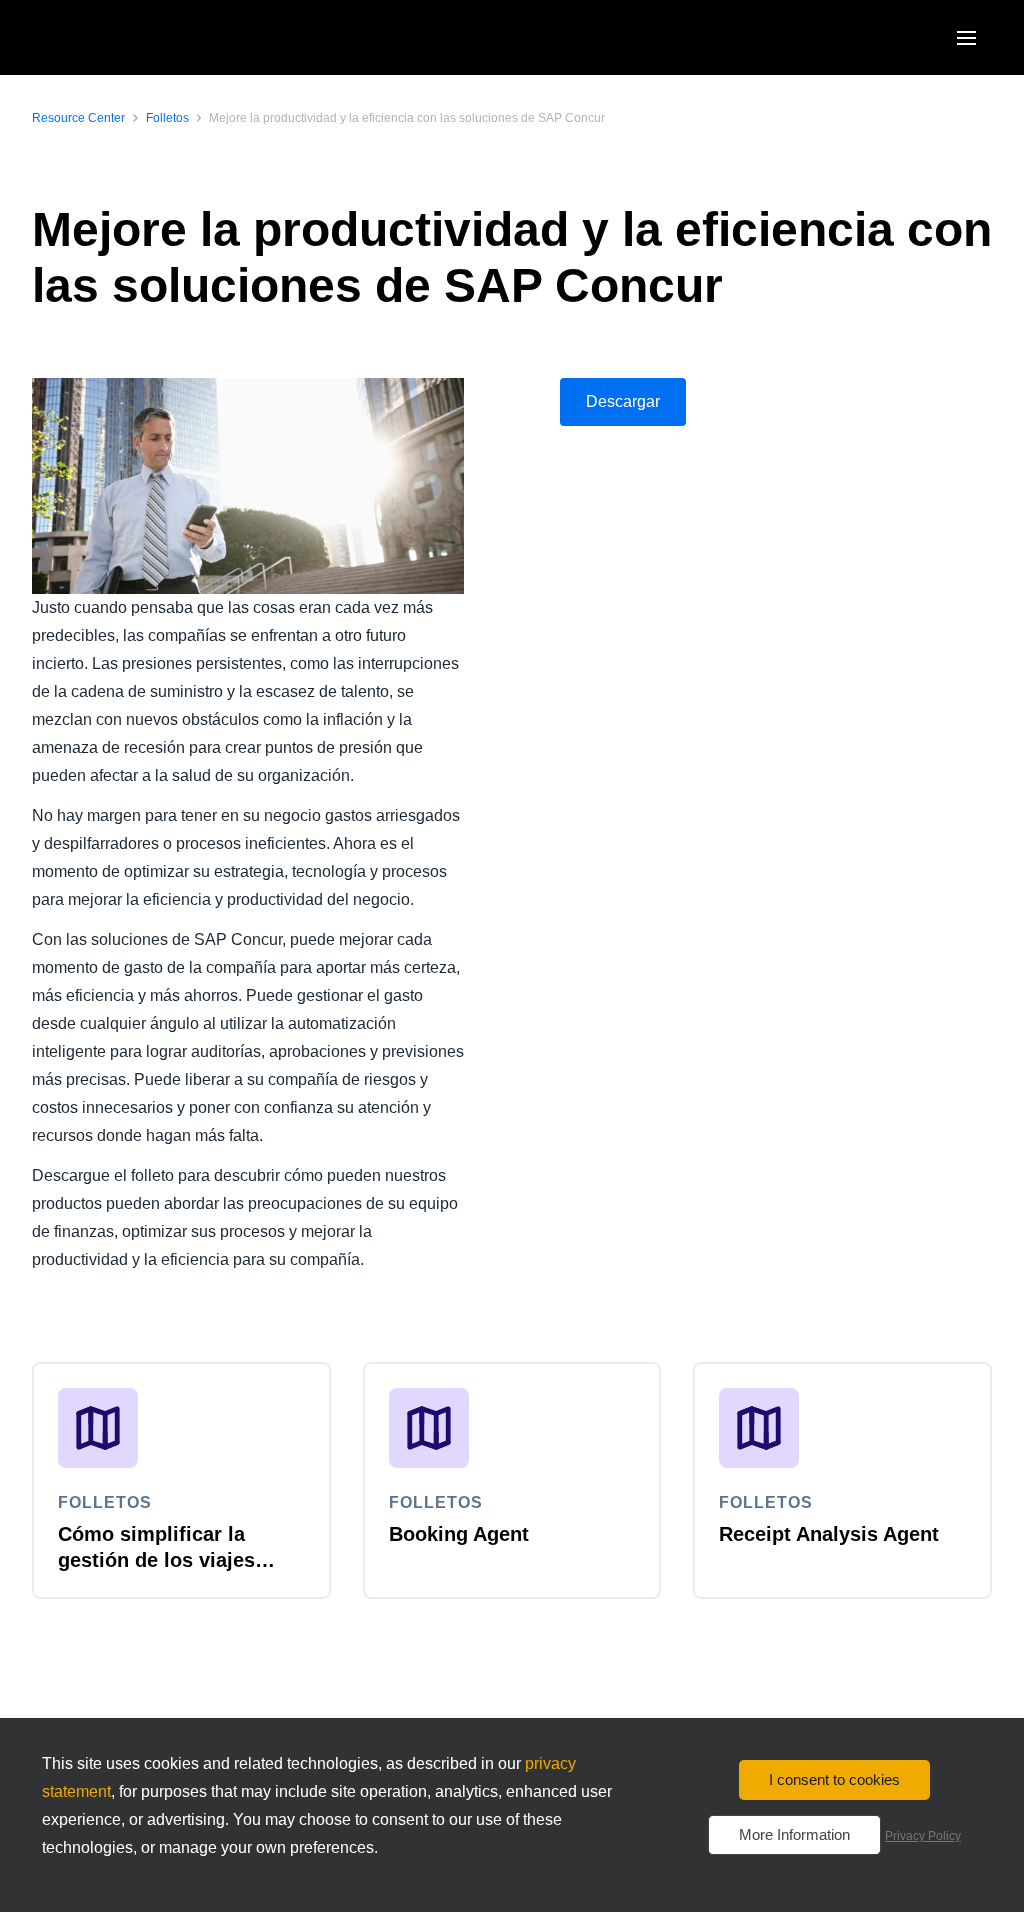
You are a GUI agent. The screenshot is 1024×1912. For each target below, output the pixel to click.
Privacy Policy (923, 1836)
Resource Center (78, 118)
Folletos (167, 118)
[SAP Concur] (124, 37)
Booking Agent (459, 1534)
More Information (794, 1834)
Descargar (623, 401)
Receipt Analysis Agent (829, 1534)
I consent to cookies (834, 1779)
